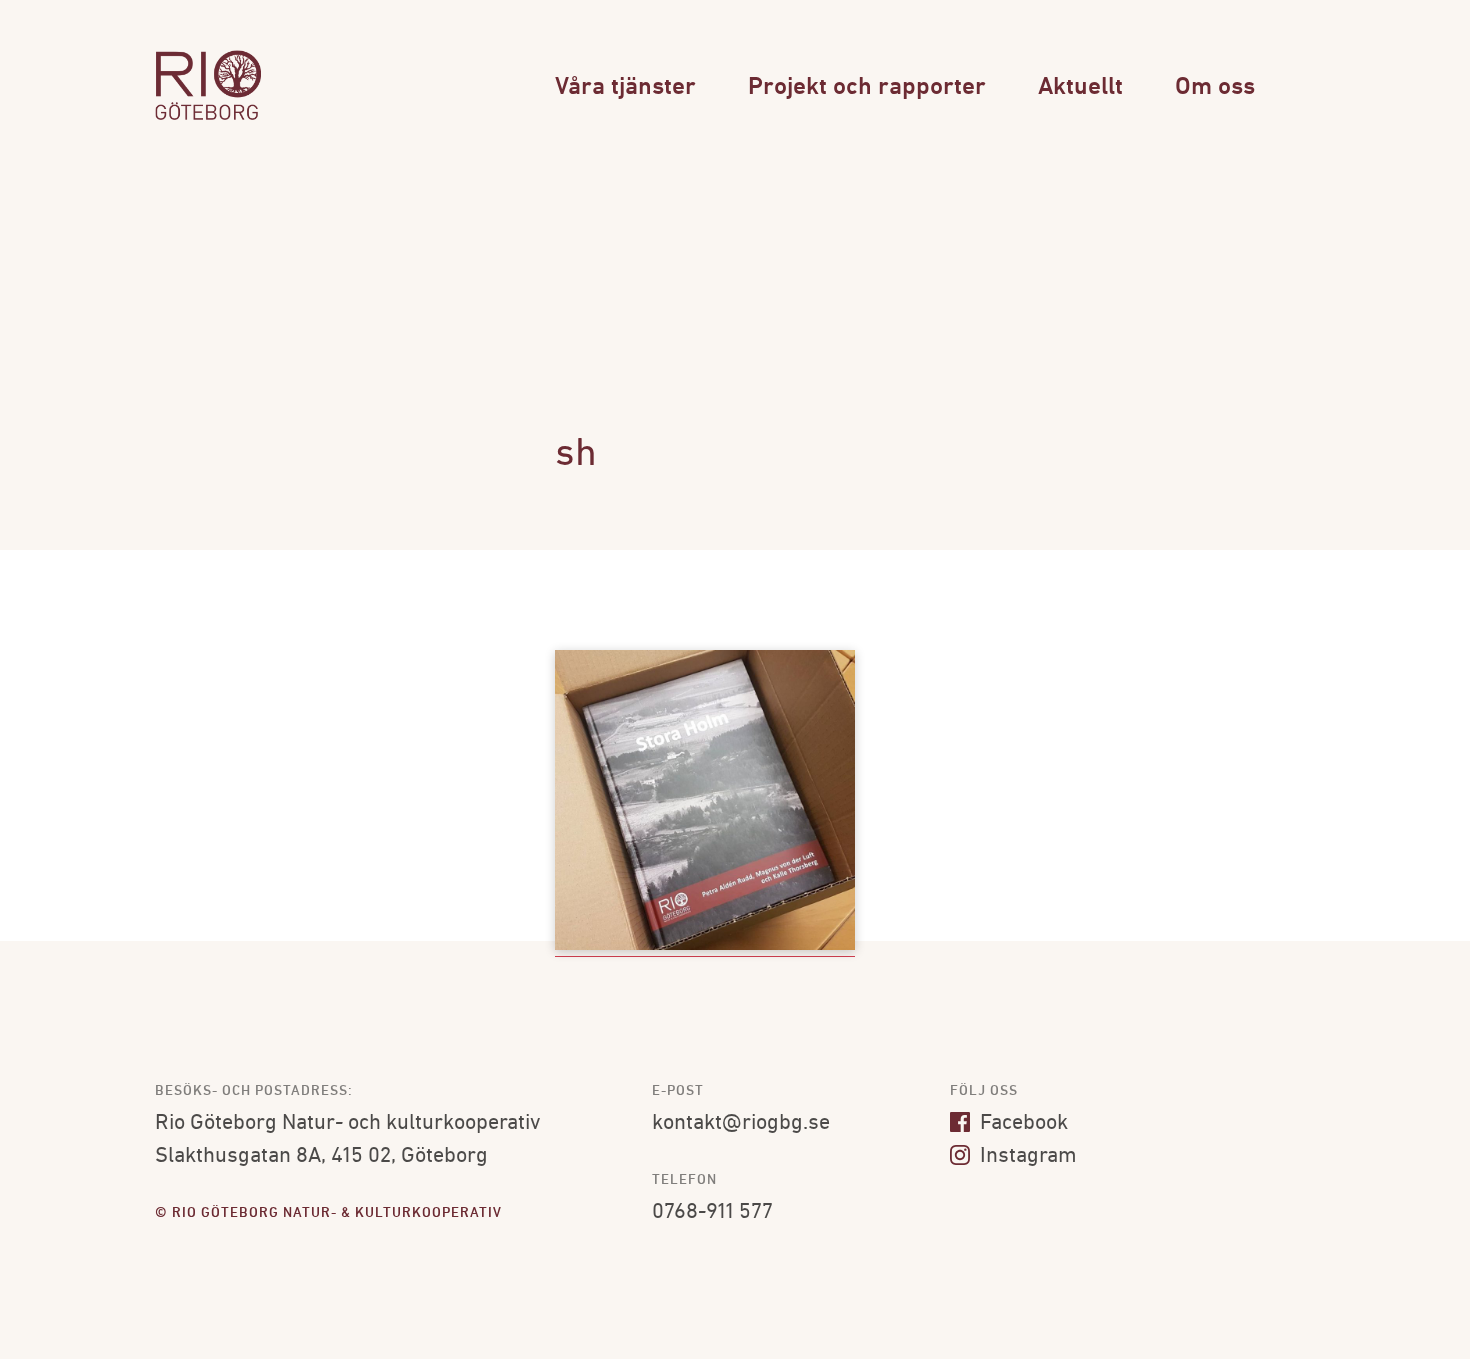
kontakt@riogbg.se (741, 1123)
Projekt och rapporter (867, 87)
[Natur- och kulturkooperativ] (208, 117)
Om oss (1215, 87)
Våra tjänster (625, 87)
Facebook (1021, 1123)
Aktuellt (1080, 87)
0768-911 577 (712, 1212)
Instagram (1026, 1156)
